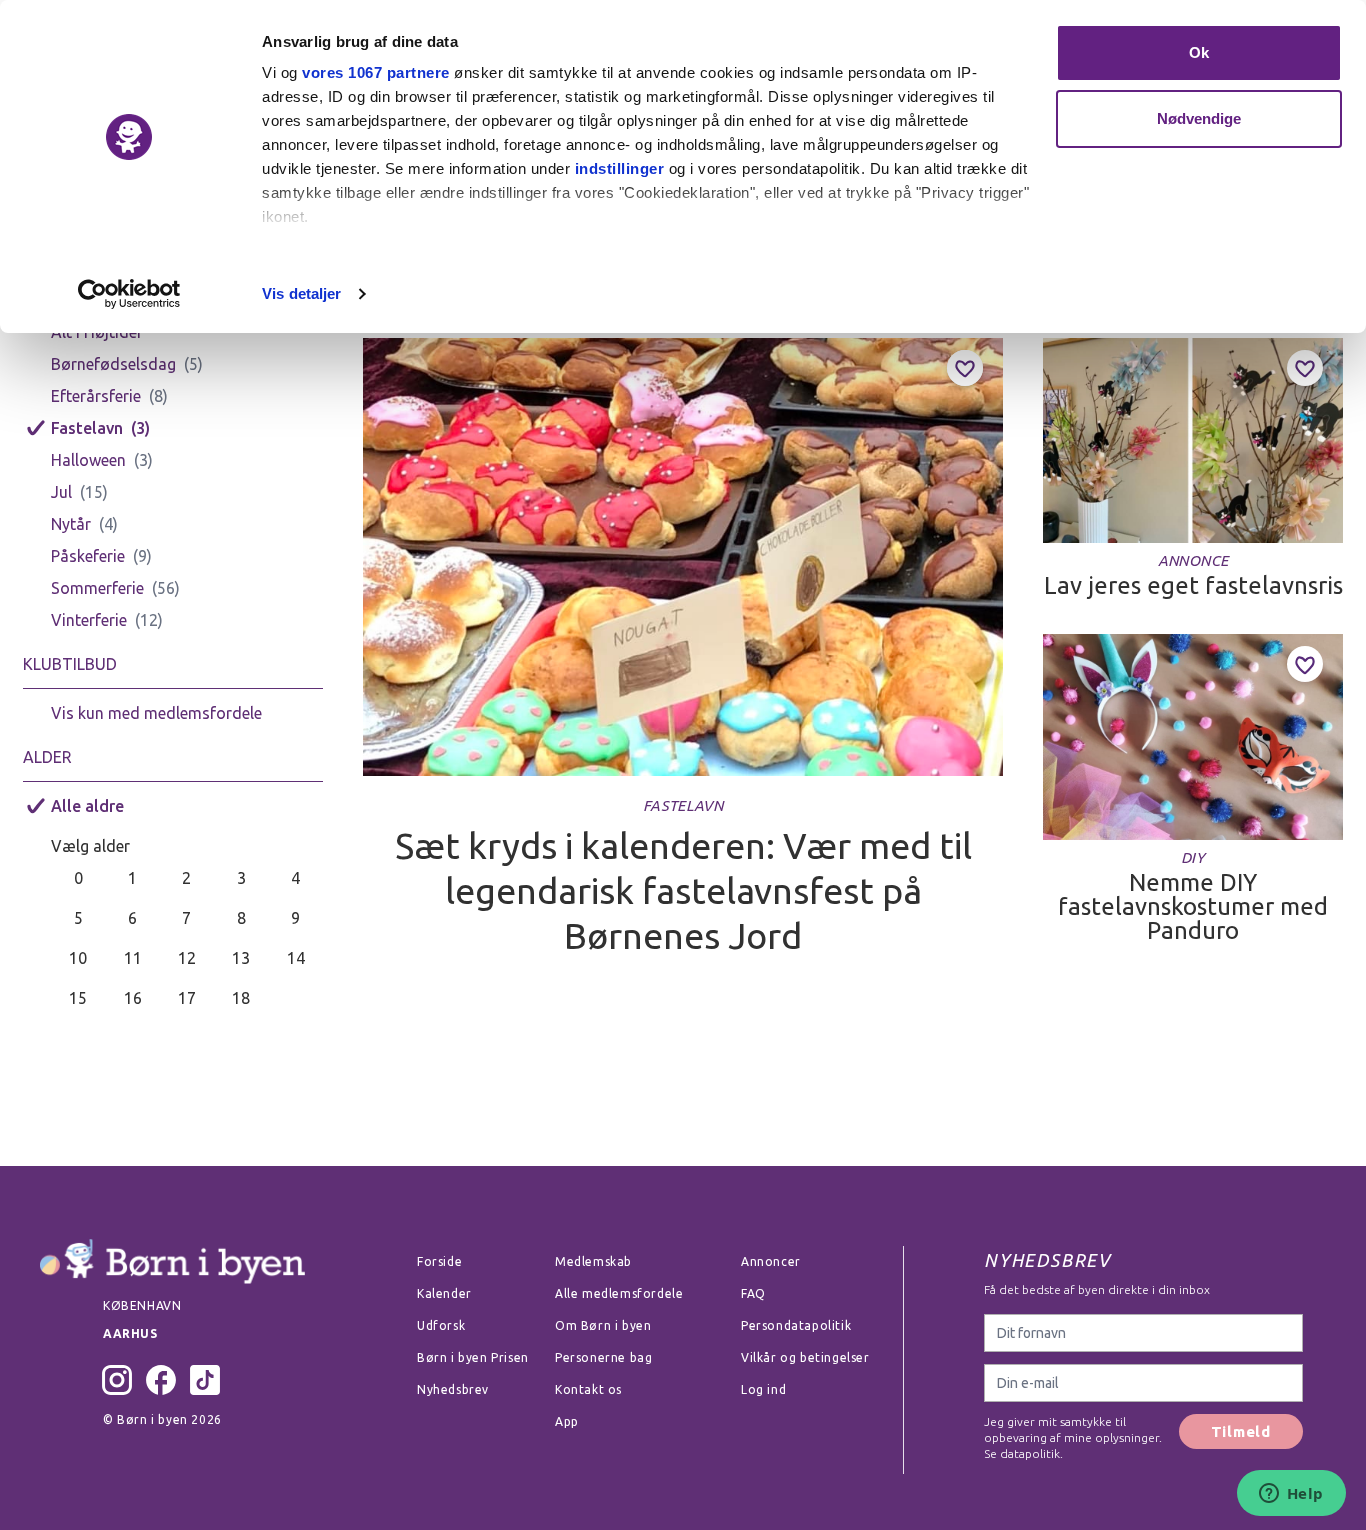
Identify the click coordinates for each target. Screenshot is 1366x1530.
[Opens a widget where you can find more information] (1291, 1495)
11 (133, 958)
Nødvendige (1199, 118)
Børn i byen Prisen (473, 1357)
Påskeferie (88, 556)
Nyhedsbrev (453, 1389)
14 (296, 958)
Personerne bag (603, 1357)
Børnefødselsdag (113, 364)
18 (241, 998)
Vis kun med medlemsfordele (156, 713)
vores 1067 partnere (376, 72)
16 (133, 998)
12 (187, 958)
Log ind (763, 1389)
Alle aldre (87, 806)
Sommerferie (97, 588)
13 (241, 958)
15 (78, 998)
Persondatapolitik (796, 1325)
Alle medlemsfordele (619, 1293)
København (142, 1305)
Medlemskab (593, 1261)
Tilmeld (1241, 1431)
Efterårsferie (96, 396)
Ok (1199, 52)
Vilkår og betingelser (805, 1357)
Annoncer (771, 1261)
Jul (61, 492)
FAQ (753, 1293)
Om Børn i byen (603, 1325)
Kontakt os (588, 1389)
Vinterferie (89, 620)
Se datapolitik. (1023, 1453)
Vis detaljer (301, 293)
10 (78, 958)
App (567, 1421)
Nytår (71, 524)
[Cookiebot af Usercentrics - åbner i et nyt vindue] (129, 294)
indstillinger (620, 168)
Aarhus (130, 1333)
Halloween (88, 460)
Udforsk (441, 1325)
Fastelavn (87, 428)
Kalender (444, 1293)
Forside (439, 1261)
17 (187, 998)
